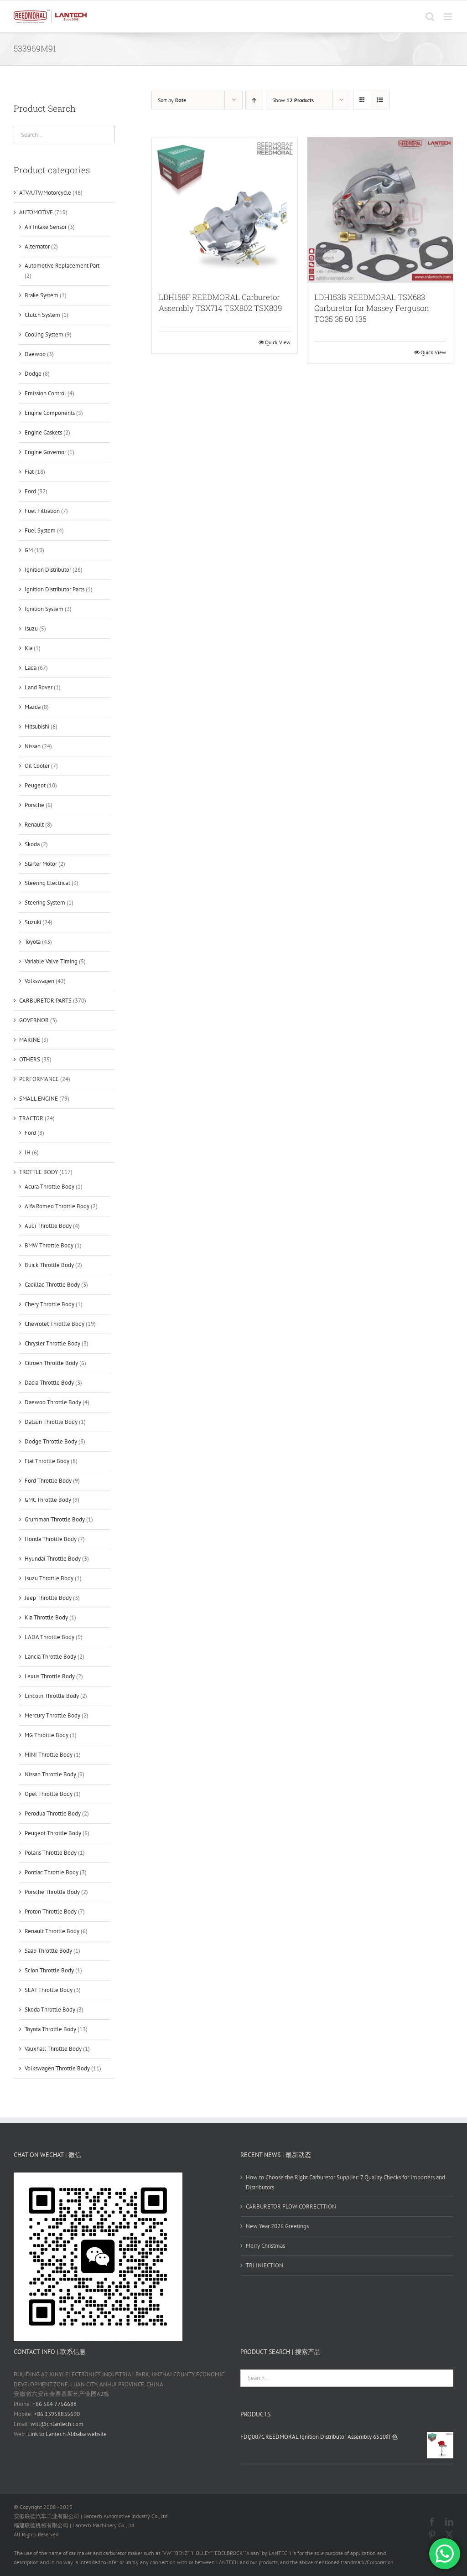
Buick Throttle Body (49, 1265)
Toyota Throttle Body (50, 2029)
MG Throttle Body (47, 1735)
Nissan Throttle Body (50, 1774)
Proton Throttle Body (51, 1911)
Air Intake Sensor (46, 227)
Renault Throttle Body (52, 1931)
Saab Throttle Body (48, 1951)
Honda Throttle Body (51, 1539)
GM (29, 550)
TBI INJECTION (265, 2265)
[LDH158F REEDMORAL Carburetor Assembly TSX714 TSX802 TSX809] (225, 210)
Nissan (33, 746)
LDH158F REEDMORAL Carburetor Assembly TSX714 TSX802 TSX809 (220, 303)
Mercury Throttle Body (52, 1715)
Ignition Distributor (48, 570)
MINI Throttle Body (49, 1755)
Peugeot (35, 785)
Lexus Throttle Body (50, 1676)
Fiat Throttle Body (47, 1461)
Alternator (37, 246)
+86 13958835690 (57, 2414)
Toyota (33, 942)
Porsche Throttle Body (52, 1892)
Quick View (278, 342)
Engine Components (50, 413)
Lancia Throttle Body (50, 1657)
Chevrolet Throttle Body (54, 1324)
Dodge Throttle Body (51, 1441)
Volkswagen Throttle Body (57, 2068)
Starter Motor (41, 864)
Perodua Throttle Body (53, 1813)
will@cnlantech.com (57, 2424)
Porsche (34, 805)
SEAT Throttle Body (49, 1990)
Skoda (32, 844)
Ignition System (44, 609)
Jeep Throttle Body (48, 1598)
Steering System (45, 903)
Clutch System (42, 315)
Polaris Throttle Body (51, 1853)
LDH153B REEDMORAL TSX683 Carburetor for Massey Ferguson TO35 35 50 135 (372, 308)
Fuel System (40, 530)
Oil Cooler (37, 766)
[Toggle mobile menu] (449, 17)
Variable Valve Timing (51, 961)
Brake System (42, 295)
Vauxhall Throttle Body (53, 2049)
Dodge (33, 374)
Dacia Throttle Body (49, 1383)
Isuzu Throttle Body (49, 1578)
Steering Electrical (47, 883)
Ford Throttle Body (48, 1481)
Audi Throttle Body (48, 1226)
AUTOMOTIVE (36, 212)
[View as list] (380, 100)
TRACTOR (31, 1118)
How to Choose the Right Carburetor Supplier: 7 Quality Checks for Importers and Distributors (345, 2182)
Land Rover (39, 687)
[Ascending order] (254, 100)
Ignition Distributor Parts (54, 589)
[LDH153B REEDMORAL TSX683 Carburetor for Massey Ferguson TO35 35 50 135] (380, 210)
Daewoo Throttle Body (53, 1402)
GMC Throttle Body (48, 1500)
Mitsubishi (37, 727)
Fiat (29, 472)
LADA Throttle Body (49, 1637)
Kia (29, 648)
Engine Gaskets (43, 432)
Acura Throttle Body (49, 1187)
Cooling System (44, 334)
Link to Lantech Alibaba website (67, 2434)
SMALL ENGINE (39, 1099)
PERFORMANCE (39, 1079)
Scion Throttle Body (49, 1970)
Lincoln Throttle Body (52, 1696)
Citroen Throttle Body (51, 1363)
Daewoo (35, 354)
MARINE (30, 1040)
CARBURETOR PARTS (45, 1001)
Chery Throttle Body (49, 1304)
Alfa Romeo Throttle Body (57, 1206)
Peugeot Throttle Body (53, 1833)
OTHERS (30, 1059)
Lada (31, 668)
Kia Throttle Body (46, 1617)
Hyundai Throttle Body (53, 1559)
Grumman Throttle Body (55, 1519)
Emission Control (45, 393)
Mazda (33, 707)
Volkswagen (39, 981)
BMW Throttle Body (49, 1245)
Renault (34, 825)
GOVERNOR (34, 1020)
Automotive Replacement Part (62, 266)
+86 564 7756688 (54, 2404)
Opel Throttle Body (49, 1794)
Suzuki (33, 922)
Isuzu (31, 628)
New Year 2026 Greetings (277, 2226)
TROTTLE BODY (39, 1172)
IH (28, 1152)
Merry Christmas (265, 2246)
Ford (30, 491)
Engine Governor (45, 452)
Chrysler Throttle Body (52, 1343)
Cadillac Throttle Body (52, 1285)
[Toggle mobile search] (430, 17)
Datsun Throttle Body (51, 1422)
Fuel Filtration (42, 511)
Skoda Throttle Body (50, 2010)
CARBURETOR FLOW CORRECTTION (291, 2206)
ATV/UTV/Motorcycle (45, 193)
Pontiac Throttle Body (52, 1872)
